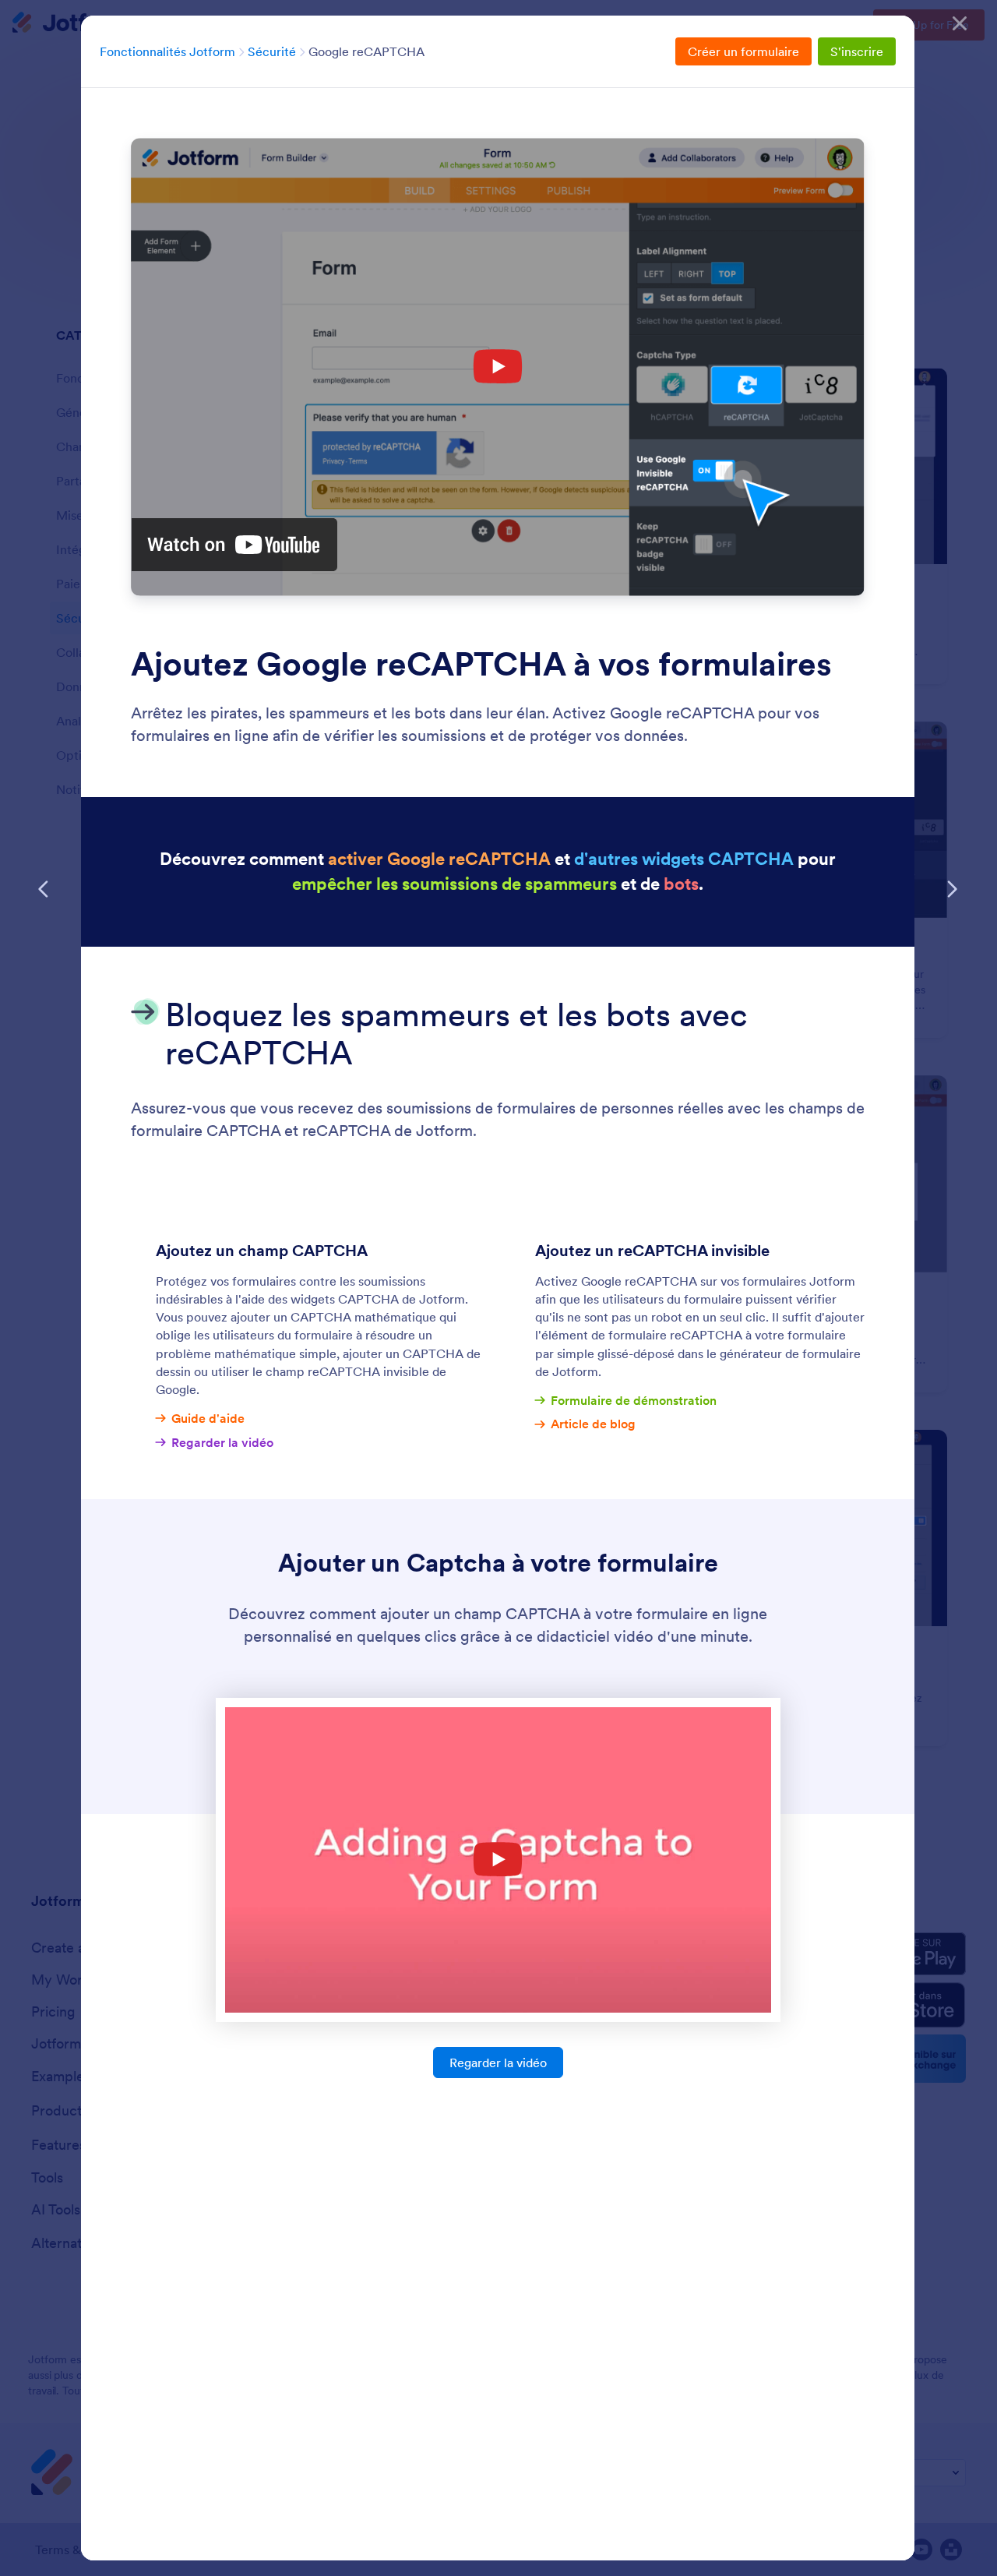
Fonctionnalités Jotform (167, 51)
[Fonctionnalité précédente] (44, 889)
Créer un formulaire (743, 51)
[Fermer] (960, 23)
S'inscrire (857, 51)
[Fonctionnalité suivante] (952, 889)
